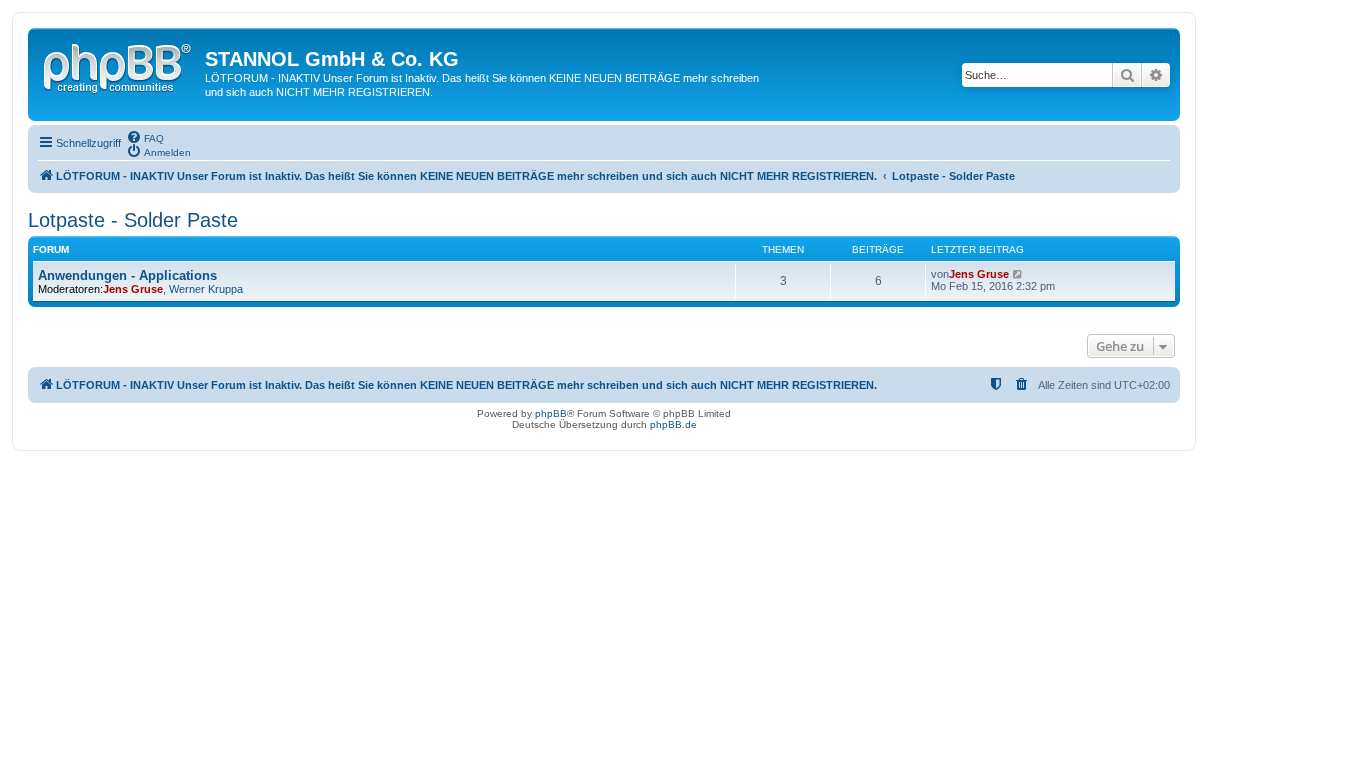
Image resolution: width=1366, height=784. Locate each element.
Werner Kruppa (206, 289)
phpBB (551, 413)
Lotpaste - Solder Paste (133, 220)
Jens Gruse (133, 289)
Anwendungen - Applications (127, 275)
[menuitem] (145, 137)
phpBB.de (673, 424)
